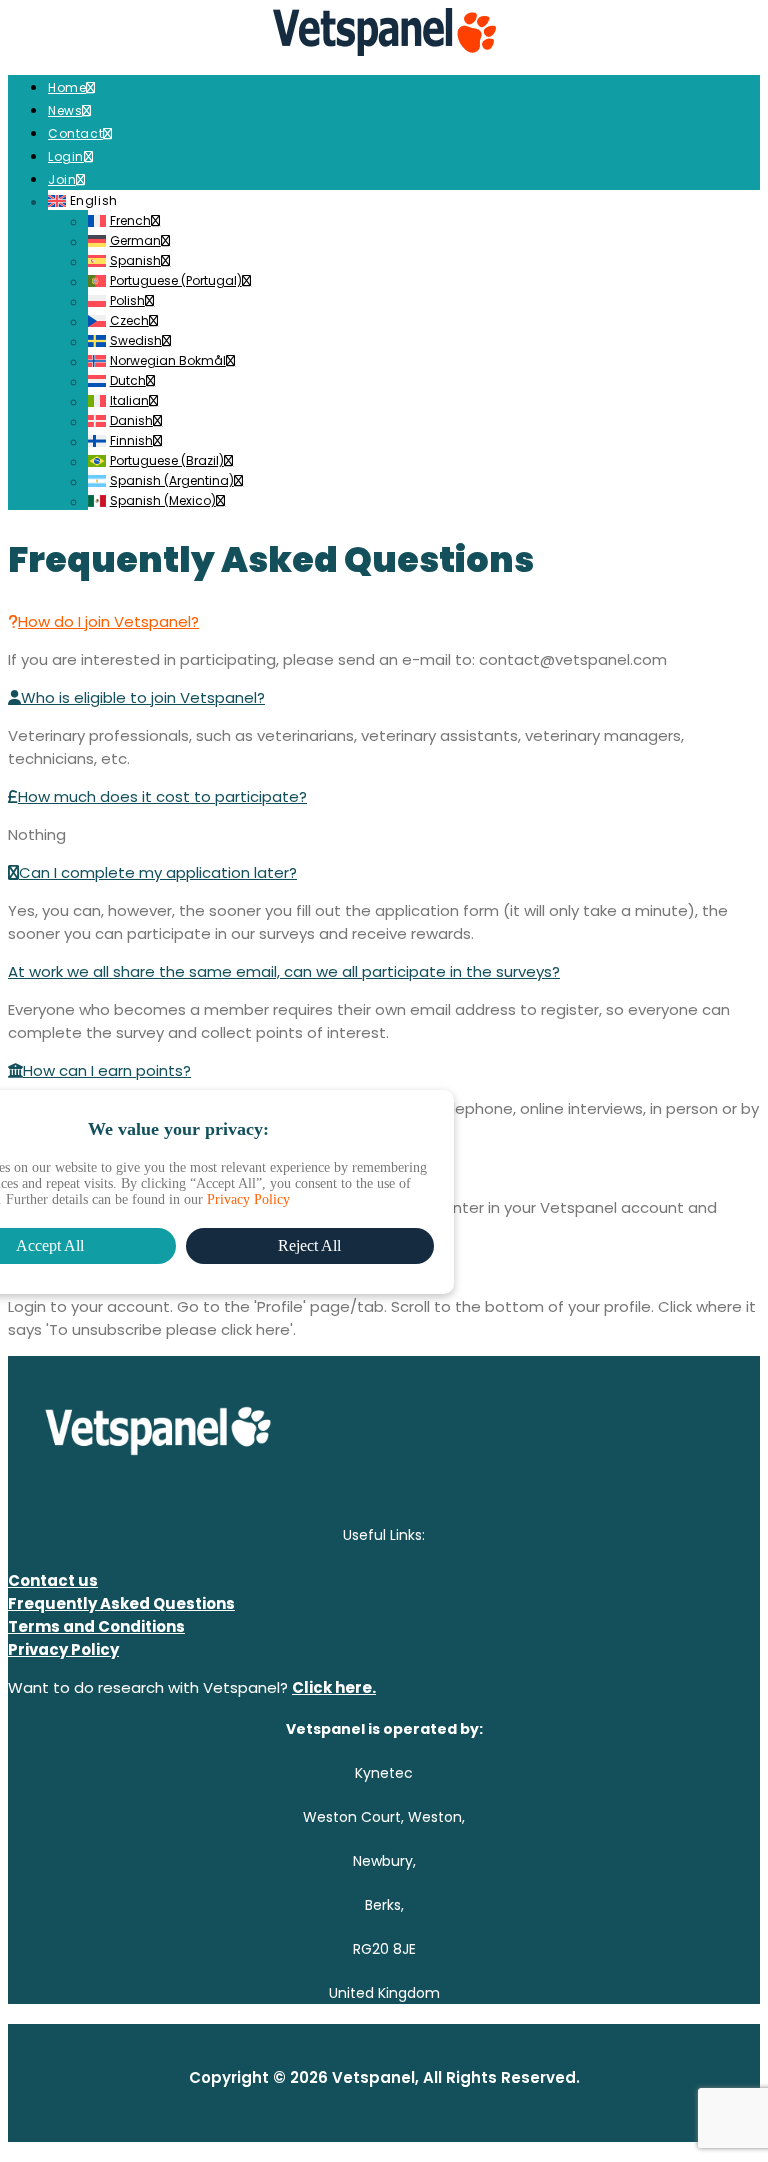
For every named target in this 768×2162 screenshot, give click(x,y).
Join (62, 179)
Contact (75, 133)
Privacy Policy (248, 1199)
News (65, 110)
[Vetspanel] (384, 34)
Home (67, 87)
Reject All (309, 1245)
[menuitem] (404, 86)
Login (66, 156)
